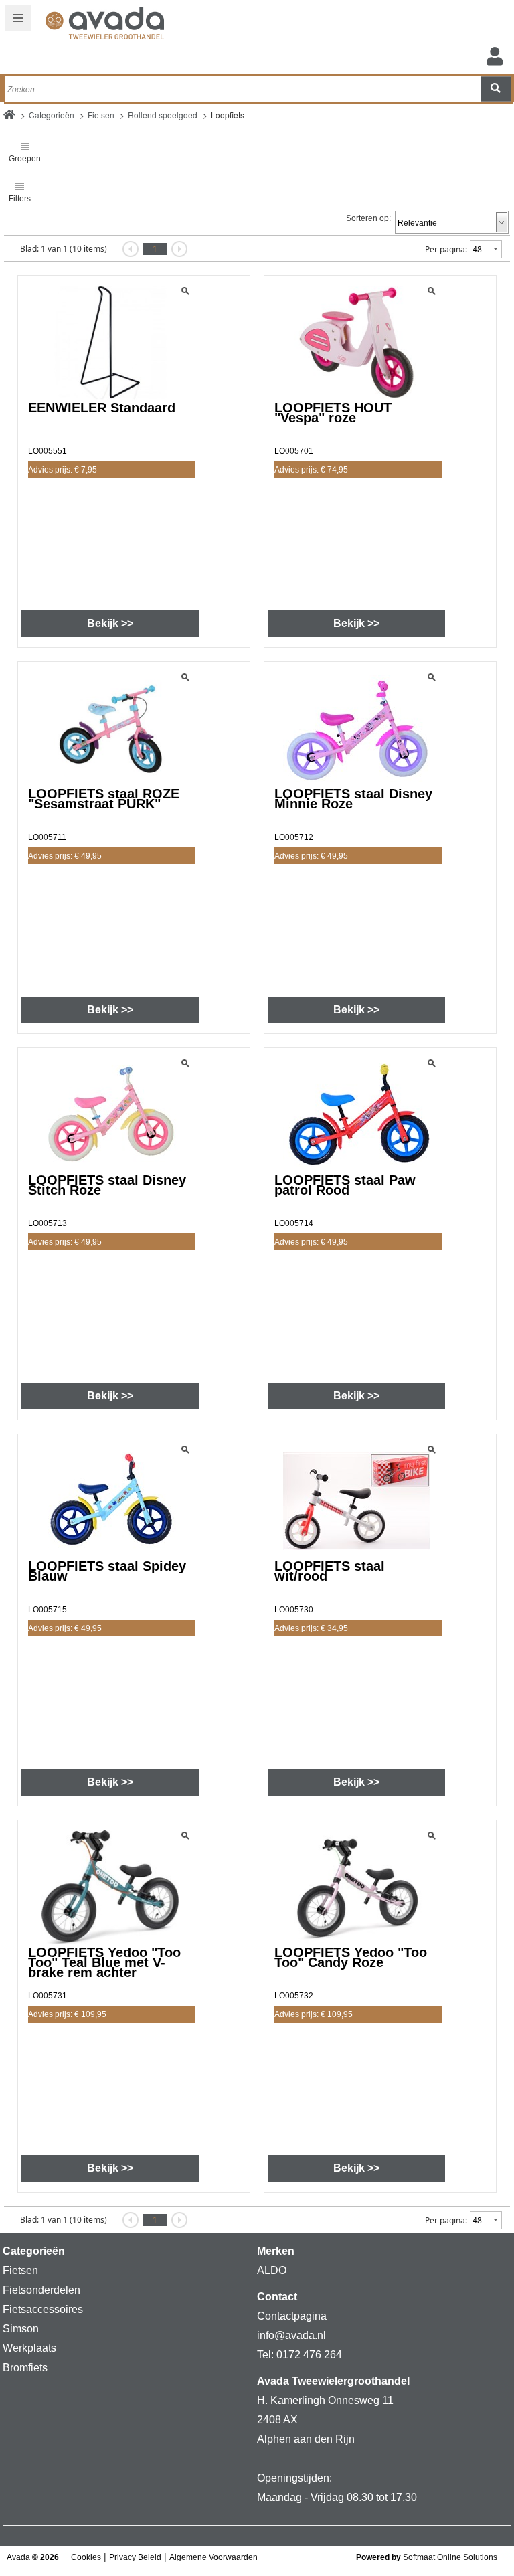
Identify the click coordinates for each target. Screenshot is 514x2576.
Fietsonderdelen (41, 2290)
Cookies (86, 2557)
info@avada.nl (291, 2335)
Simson (21, 2329)
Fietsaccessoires (43, 2309)
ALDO (272, 2270)
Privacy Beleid (135, 2557)
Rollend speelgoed (163, 115)
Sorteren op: (368, 218)
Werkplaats (29, 2348)
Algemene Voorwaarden (213, 2557)
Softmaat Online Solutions (450, 2557)
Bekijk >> (110, 623)
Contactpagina (292, 2316)
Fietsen (101, 115)
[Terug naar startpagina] (85, 25)
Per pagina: (446, 249)
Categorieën (52, 115)
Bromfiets (25, 2368)
